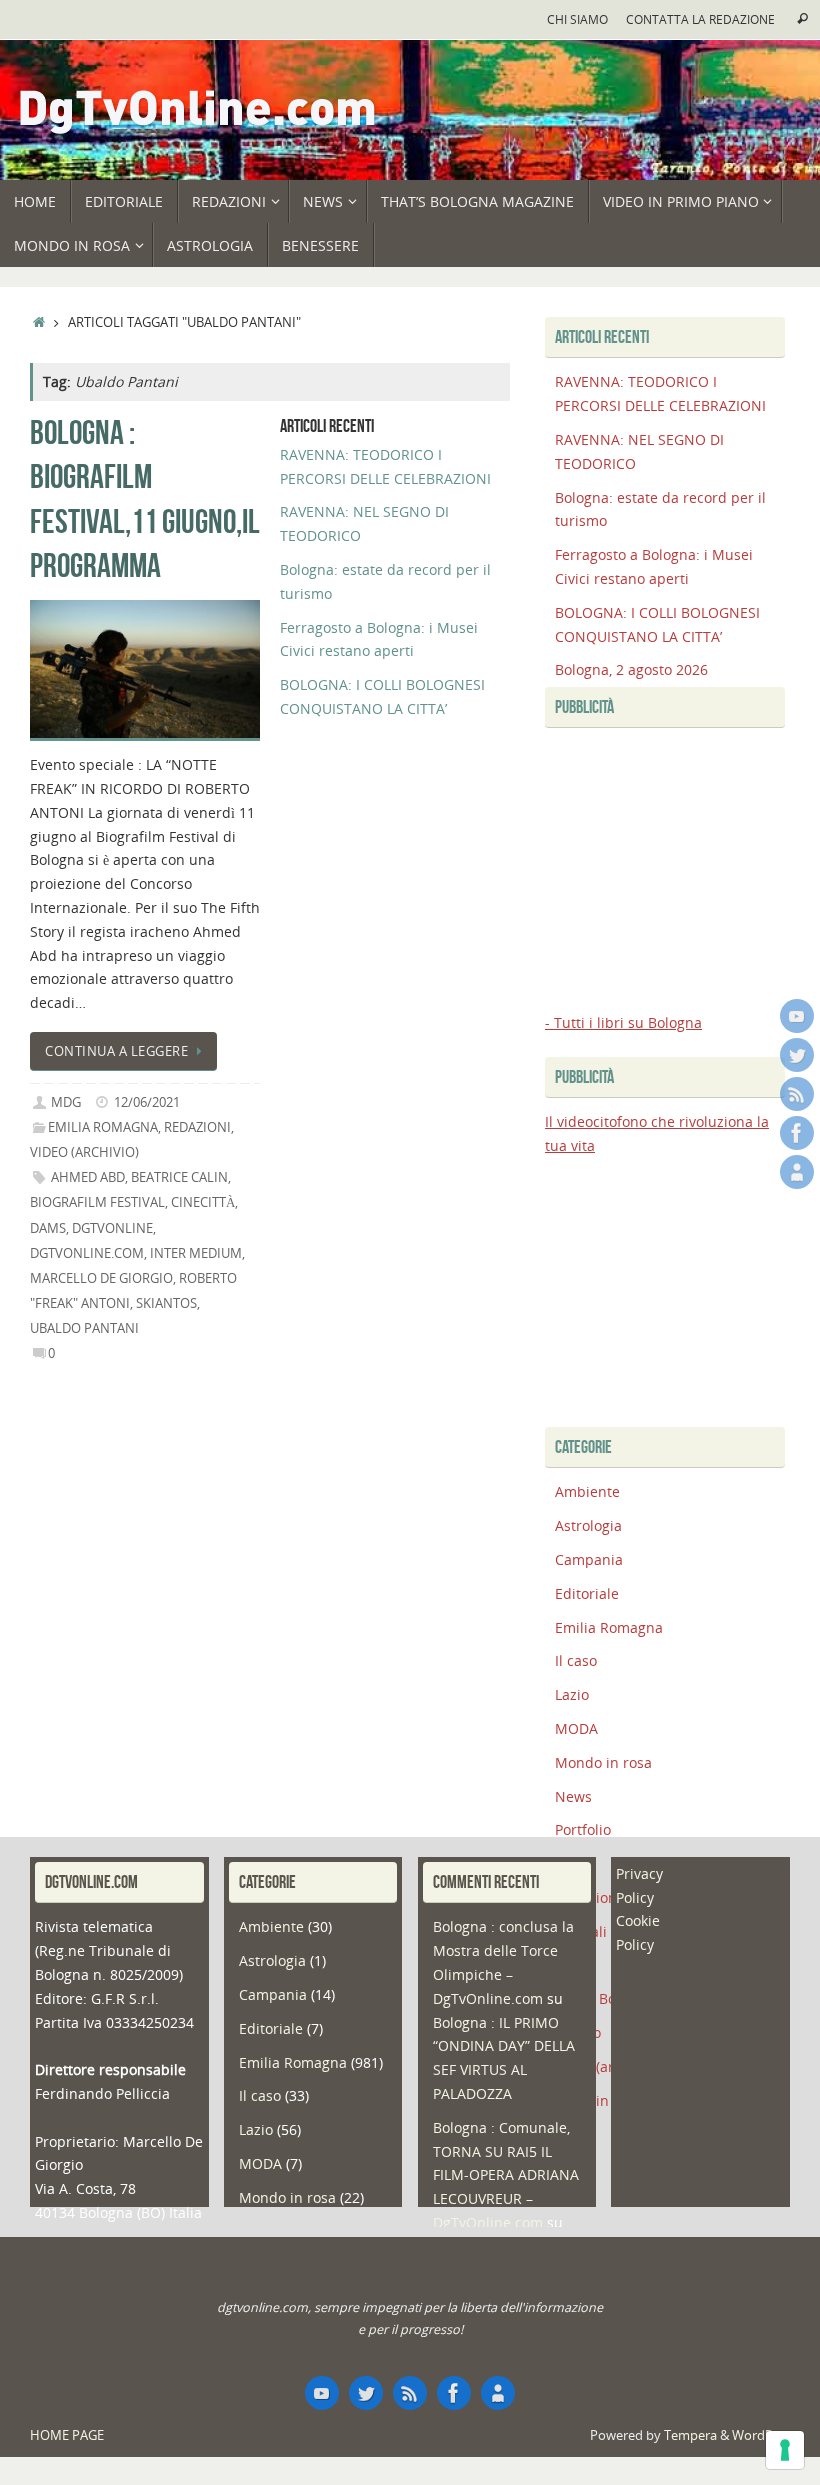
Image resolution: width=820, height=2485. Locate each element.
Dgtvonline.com (87, 1253)
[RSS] (797, 1094)
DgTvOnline (112, 1228)
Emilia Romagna (103, 1127)
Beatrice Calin (179, 1177)
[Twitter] (797, 1055)
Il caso (576, 1660)
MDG (66, 1102)
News (573, 1796)
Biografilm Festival (97, 1202)
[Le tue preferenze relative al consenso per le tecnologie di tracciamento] (785, 2450)
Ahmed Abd (88, 1177)
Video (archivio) (84, 1152)
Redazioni (197, 1127)
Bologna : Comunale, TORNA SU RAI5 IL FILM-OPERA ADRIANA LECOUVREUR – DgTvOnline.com (506, 2175)
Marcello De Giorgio (101, 1278)
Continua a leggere (116, 1051)
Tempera (690, 2435)
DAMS (48, 1228)
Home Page (67, 2435)
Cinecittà (203, 1202)
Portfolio (583, 1829)
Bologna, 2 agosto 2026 (631, 669)
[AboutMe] (797, 1172)
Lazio (572, 1694)
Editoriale (587, 1593)
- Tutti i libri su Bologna (623, 1022)
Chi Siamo (577, 19)
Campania (589, 1559)
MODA (576, 1728)
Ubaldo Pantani (84, 1328)
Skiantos (166, 1303)
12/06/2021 (147, 1102)
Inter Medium (196, 1253)
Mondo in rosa (603, 1762)
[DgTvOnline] (797, 1016)
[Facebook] (797, 1133)
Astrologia (588, 1525)
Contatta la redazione (700, 19)
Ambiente (587, 1491)
